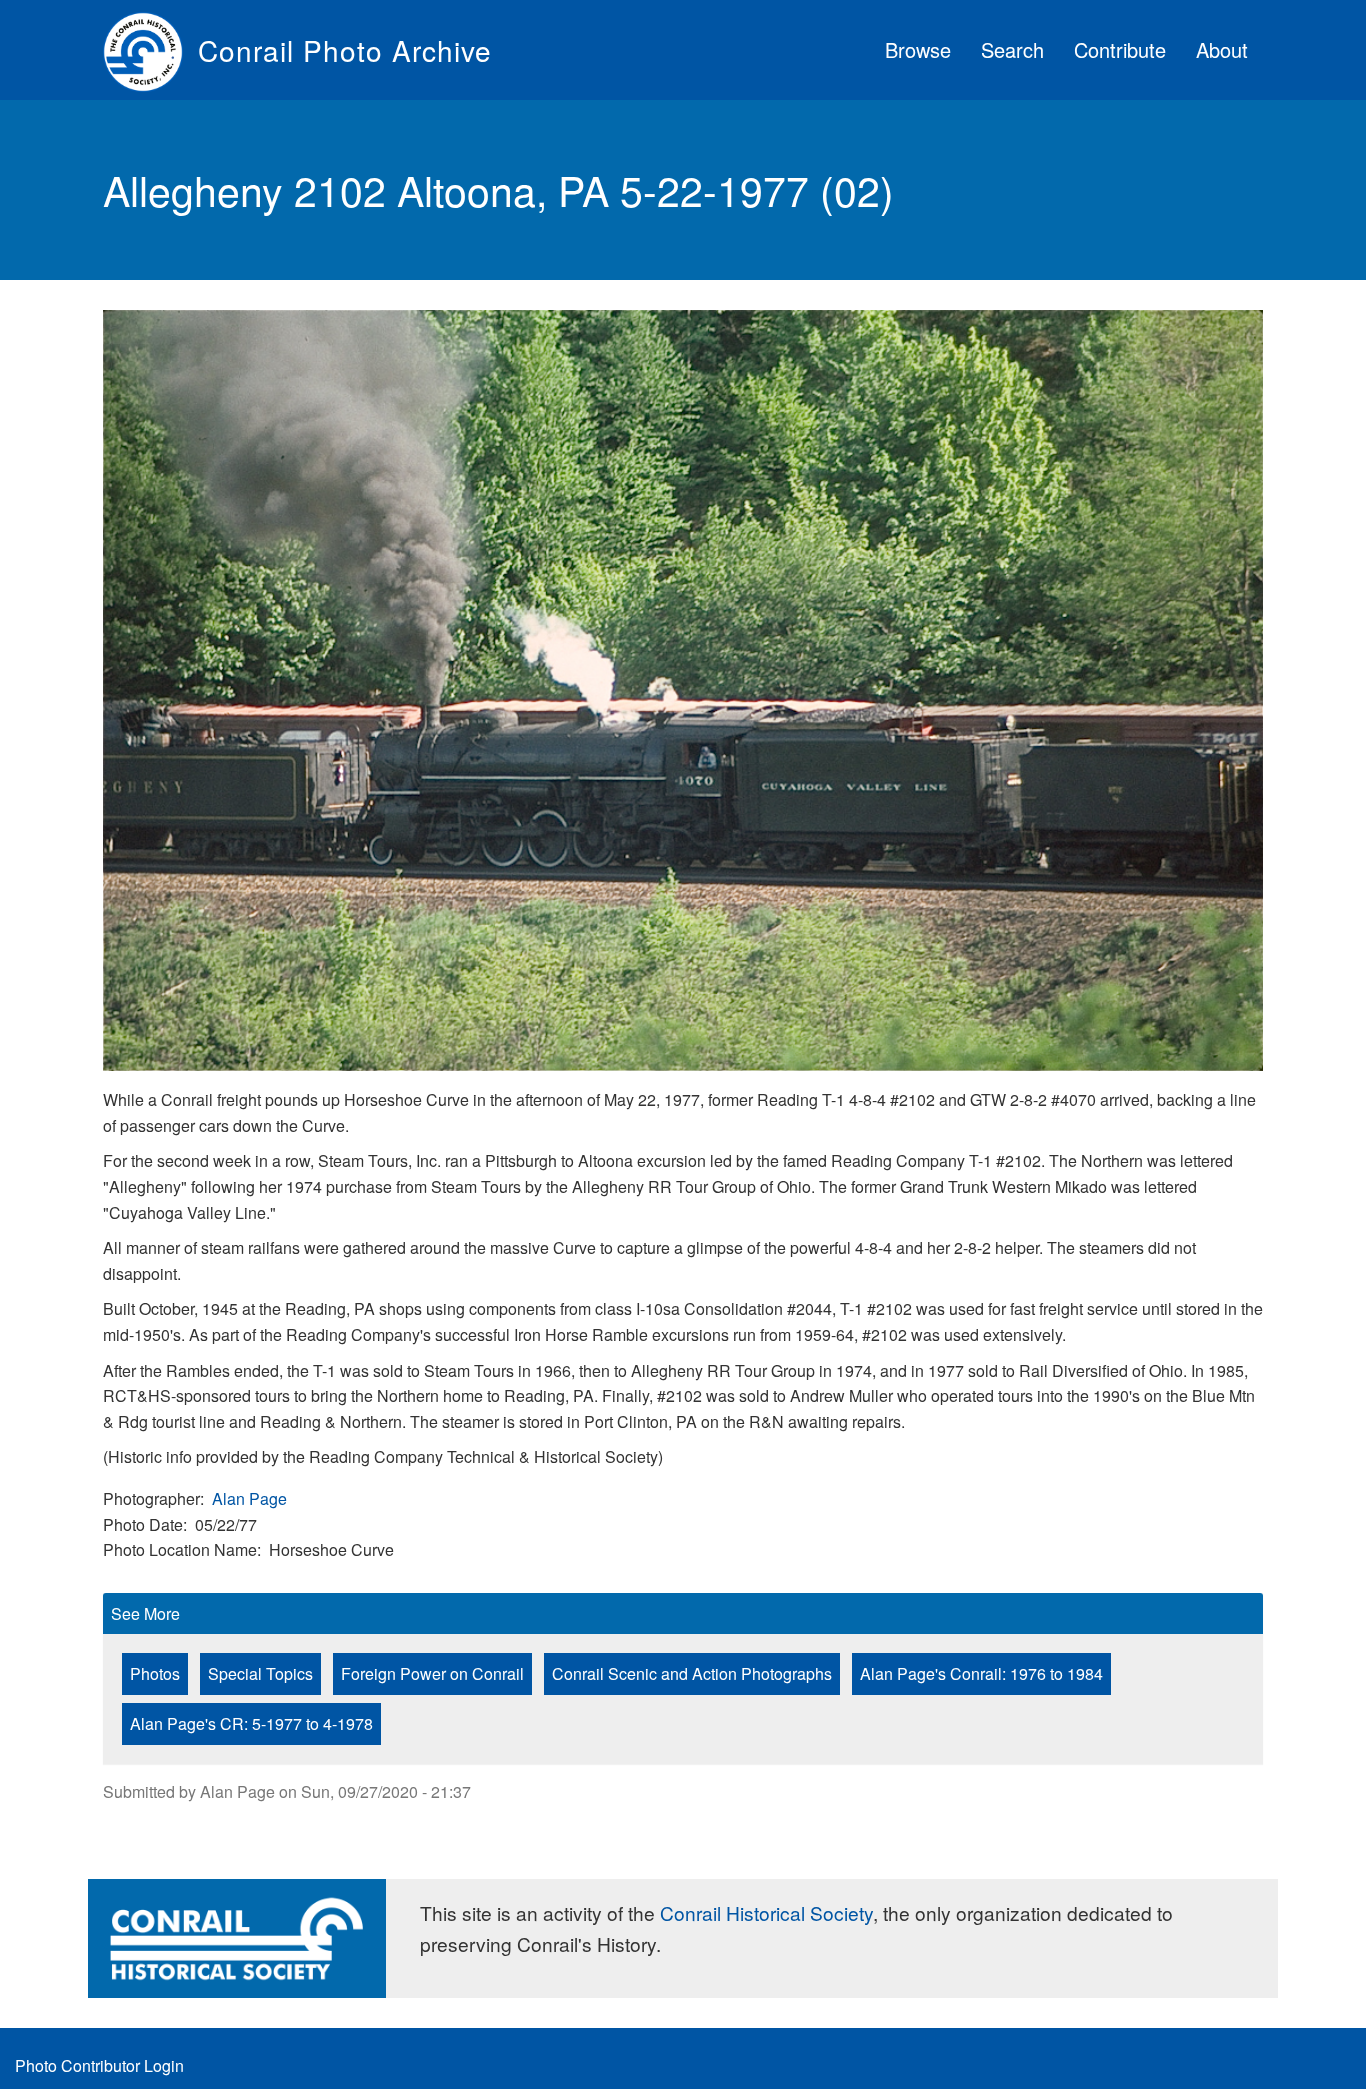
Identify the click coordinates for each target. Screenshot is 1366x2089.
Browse (918, 49)
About (1222, 49)
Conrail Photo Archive (345, 50)
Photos (155, 1673)
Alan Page (249, 1498)
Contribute (1120, 49)
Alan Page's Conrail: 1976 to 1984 (981, 1673)
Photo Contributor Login (99, 2065)
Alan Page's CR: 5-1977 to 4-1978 (251, 1723)
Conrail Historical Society (766, 1912)
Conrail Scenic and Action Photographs (692, 1673)
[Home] (150, 50)
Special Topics (260, 1673)
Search (1012, 49)
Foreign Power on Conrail (432, 1673)
